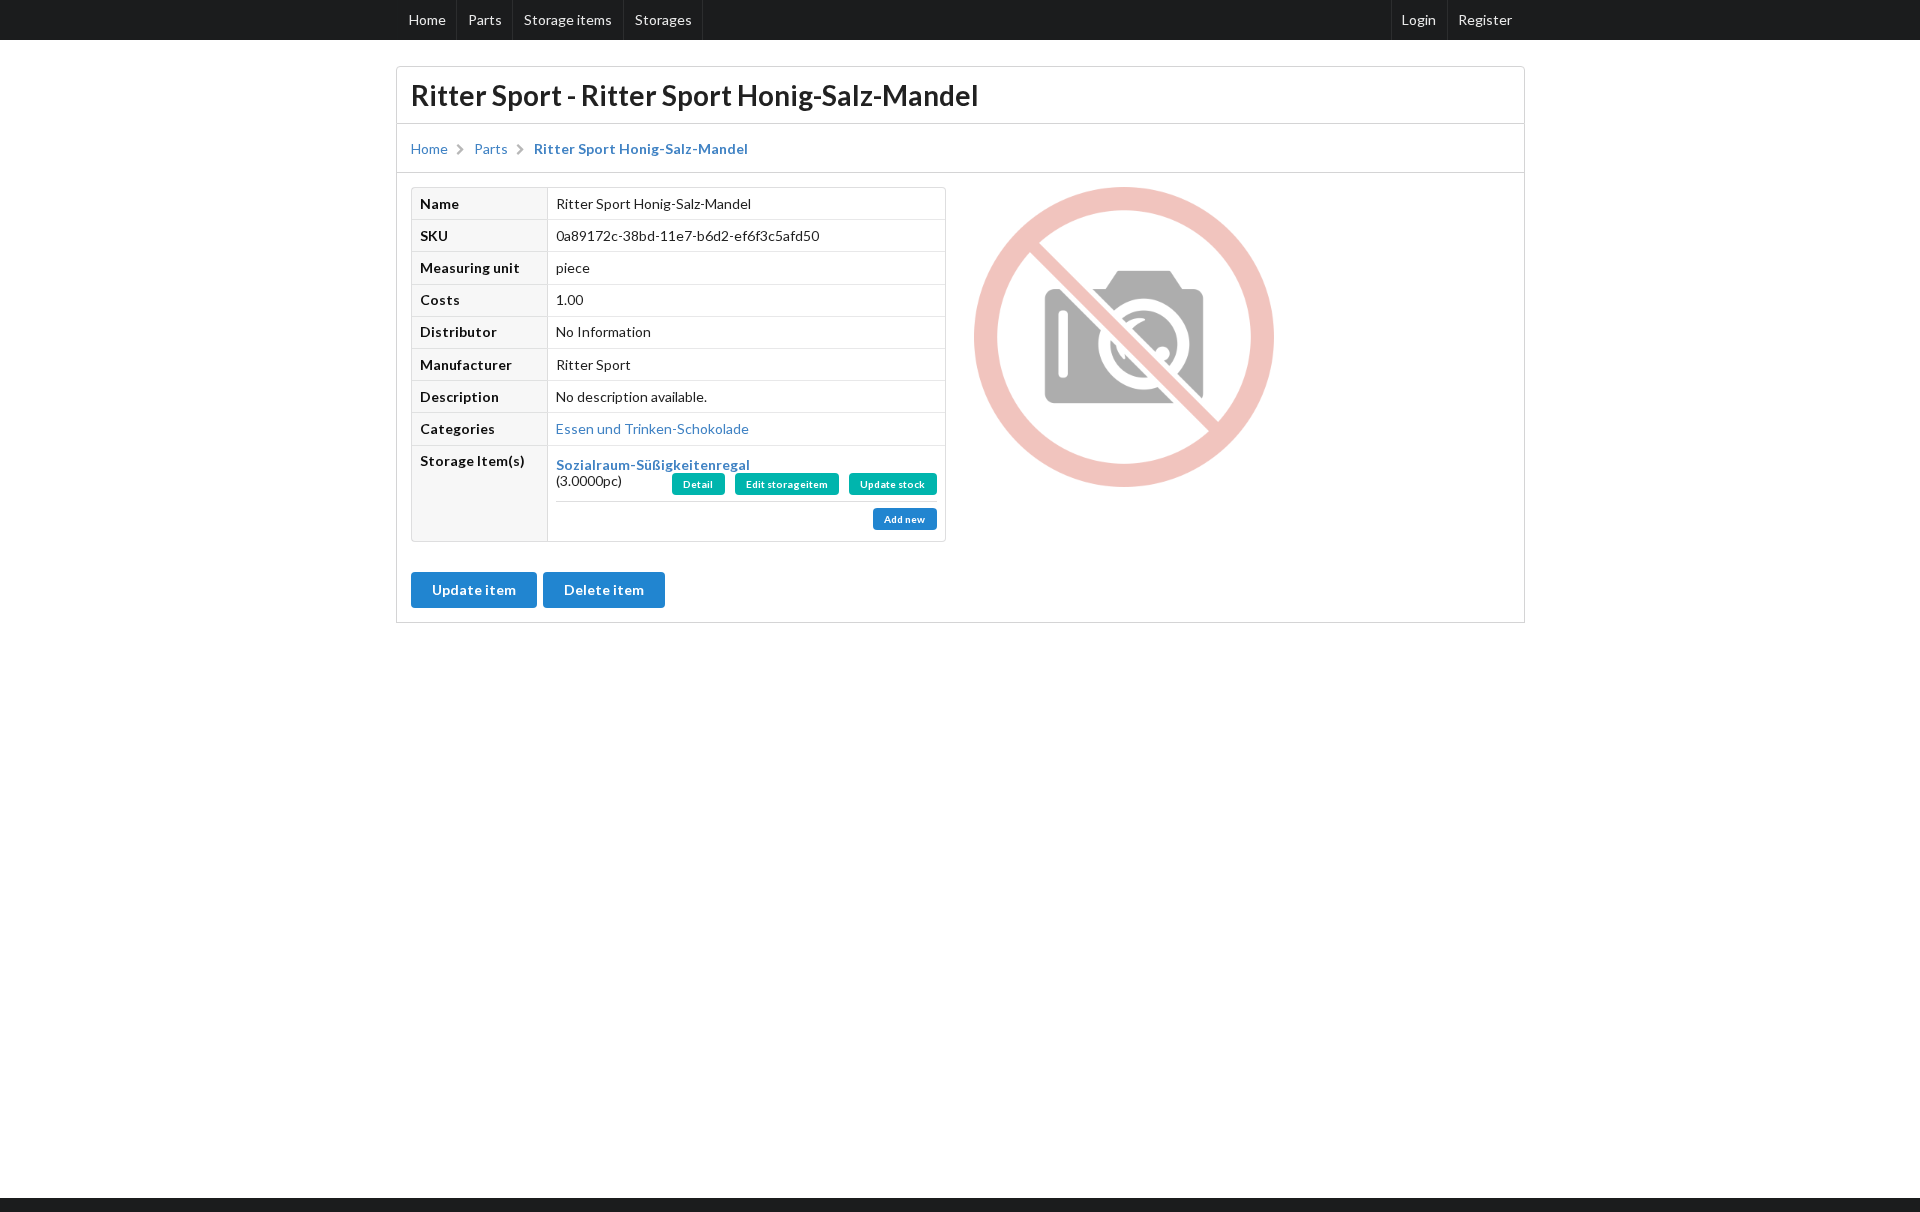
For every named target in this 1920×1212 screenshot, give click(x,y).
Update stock (892, 484)
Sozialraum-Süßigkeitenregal (653, 464)
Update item (474, 589)
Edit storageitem (787, 484)
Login (1419, 19)
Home (427, 19)
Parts (485, 19)
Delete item (604, 589)
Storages (663, 19)
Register (1485, 19)
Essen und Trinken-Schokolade (652, 428)
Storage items (568, 19)
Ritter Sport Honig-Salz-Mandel (641, 149)
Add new (904, 519)
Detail (698, 484)
